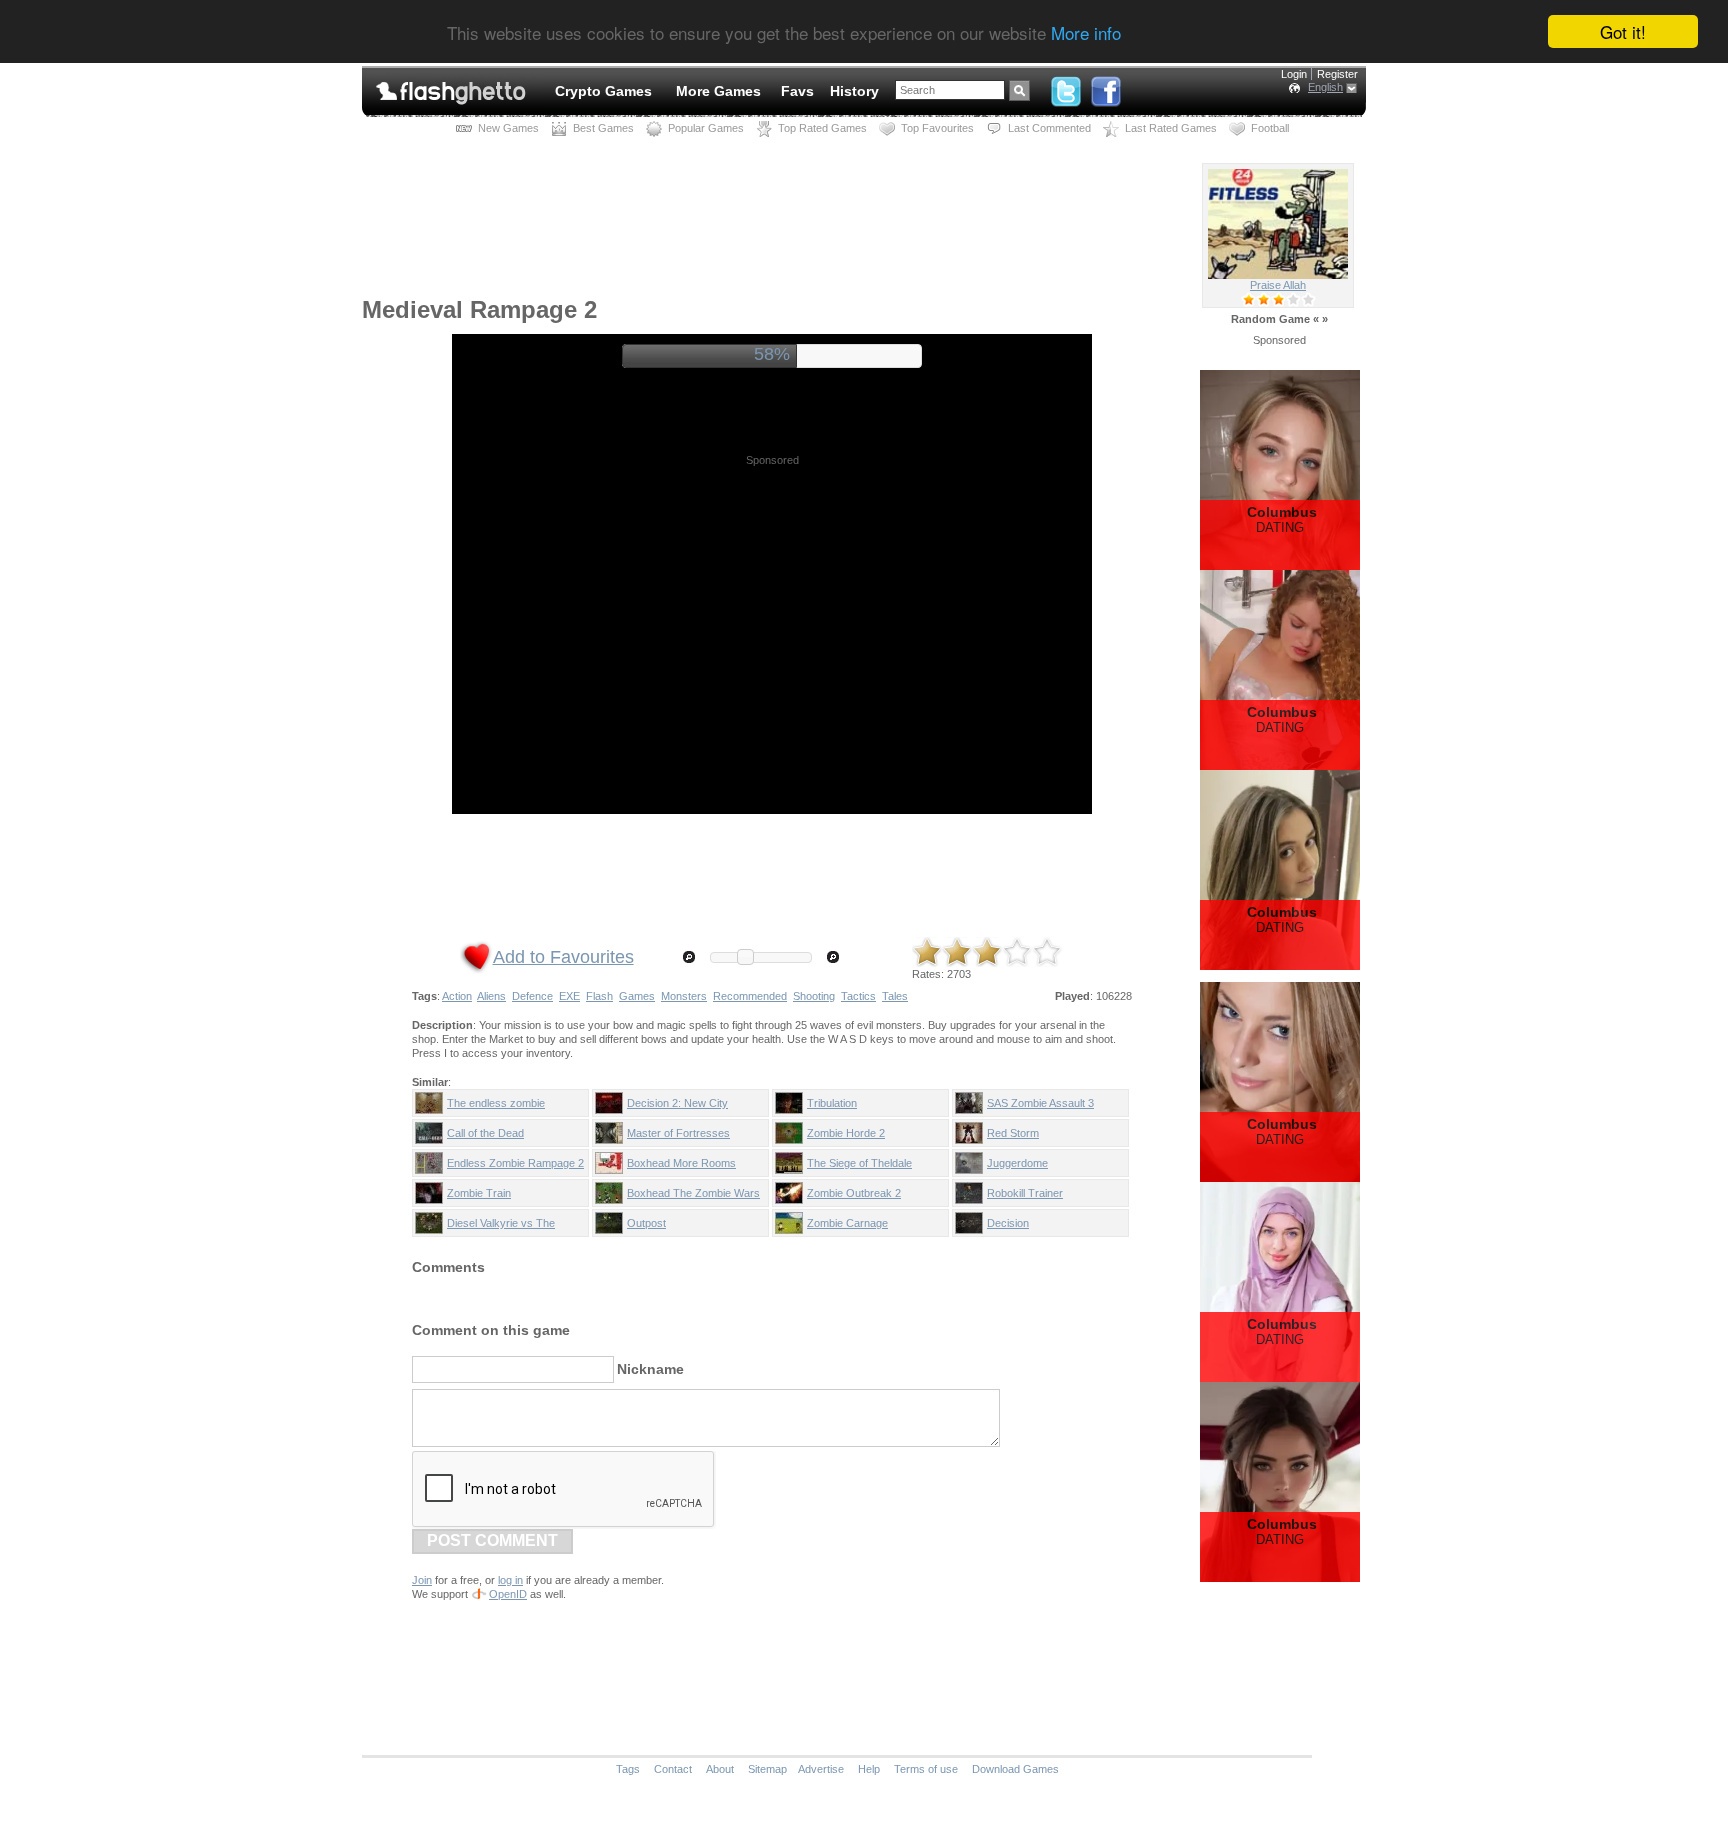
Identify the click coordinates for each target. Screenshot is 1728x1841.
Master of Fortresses (678, 1133)
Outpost (646, 1223)
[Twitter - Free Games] (1066, 87)
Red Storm (1013, 1133)
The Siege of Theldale (859, 1163)
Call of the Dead (485, 1133)
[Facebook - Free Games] (1106, 87)
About (720, 1769)
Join (422, 1580)
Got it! (1623, 31)
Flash (599, 996)
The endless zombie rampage (496, 1107)
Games (637, 996)
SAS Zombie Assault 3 (1040, 1103)
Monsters (684, 996)
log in (510, 1580)
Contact (673, 1769)
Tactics (858, 996)
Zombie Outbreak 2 (854, 1193)
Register (1337, 74)
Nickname (650, 1369)
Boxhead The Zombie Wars (693, 1193)
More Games (718, 91)
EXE (569, 996)
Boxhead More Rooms (681, 1163)
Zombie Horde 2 (846, 1133)
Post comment (492, 1540)
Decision (1008, 1223)
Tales (895, 996)
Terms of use (926, 1769)
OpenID (508, 1594)
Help (869, 1769)
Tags (628, 1769)
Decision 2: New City (677, 1103)
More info (1086, 32)
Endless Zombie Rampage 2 (515, 1163)
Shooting (814, 996)
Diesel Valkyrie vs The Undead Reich (501, 1227)
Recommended (750, 996)
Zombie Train (479, 1193)
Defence (532, 996)
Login (1294, 74)
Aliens (491, 996)
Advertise (821, 1769)
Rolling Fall (1278, 285)
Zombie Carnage (847, 1223)
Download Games (1015, 1769)
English (1325, 87)
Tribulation (832, 1103)
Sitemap (767, 1769)
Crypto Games (603, 91)
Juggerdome (1017, 1163)
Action (457, 996)
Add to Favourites (563, 957)
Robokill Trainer (1025, 1193)
